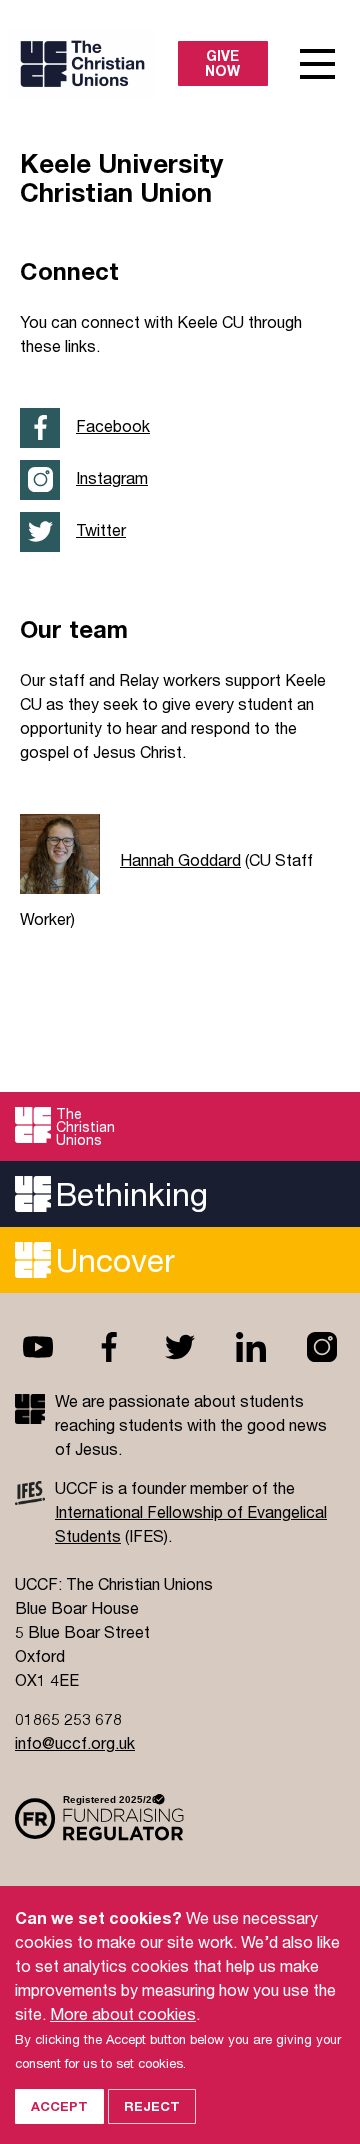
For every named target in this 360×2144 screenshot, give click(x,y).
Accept (59, 2106)
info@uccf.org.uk (75, 1742)
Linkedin (251, 1347)
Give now (222, 63)
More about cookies (123, 2013)
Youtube (38, 1347)
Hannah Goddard (180, 859)
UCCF (99, 63)
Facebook (113, 425)
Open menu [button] (317, 64)
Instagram (112, 477)
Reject (152, 2106)
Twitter (101, 529)
